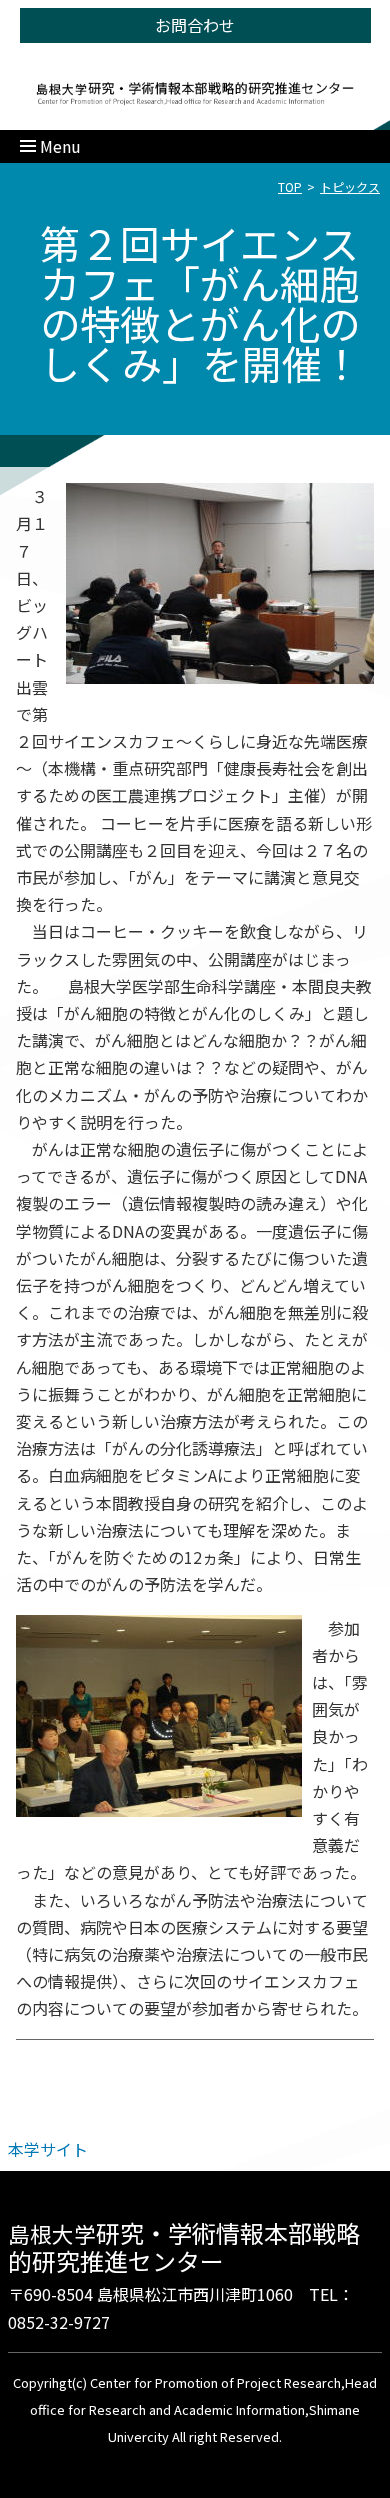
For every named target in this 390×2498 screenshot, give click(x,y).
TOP (290, 186)
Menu (60, 146)
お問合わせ (195, 25)
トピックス (350, 186)
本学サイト (48, 2149)
